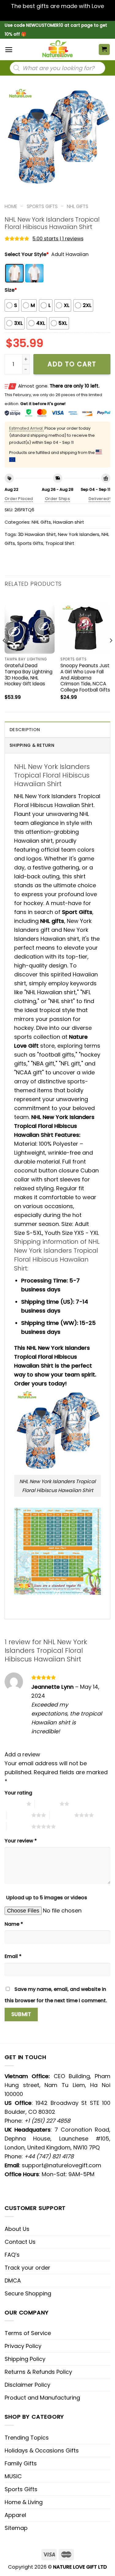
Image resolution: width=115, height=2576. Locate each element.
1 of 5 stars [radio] (14, 1804)
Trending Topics (27, 2438)
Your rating (18, 1793)
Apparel (15, 2515)
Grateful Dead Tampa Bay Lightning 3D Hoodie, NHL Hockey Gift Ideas (29, 675)
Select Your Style (27, 254)
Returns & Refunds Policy (38, 2372)
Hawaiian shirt (69, 522)
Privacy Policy (23, 2346)
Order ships (57, 499)
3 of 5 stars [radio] (19, 1815)
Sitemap (16, 2528)
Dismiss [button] (58, 15)
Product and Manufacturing (42, 2398)
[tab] (57, 729)
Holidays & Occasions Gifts (42, 2450)
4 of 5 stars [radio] (62, 1815)
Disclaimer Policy (27, 2385)
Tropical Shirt (60, 543)
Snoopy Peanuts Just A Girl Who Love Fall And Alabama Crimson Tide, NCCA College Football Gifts (85, 678)
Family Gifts (21, 2463)
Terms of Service (28, 2333)
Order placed (19, 499)
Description (25, 730)
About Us (17, 2229)
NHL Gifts (78, 206)
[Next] (111, 653)
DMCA (13, 2281)
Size (11, 290)
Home (11, 206)
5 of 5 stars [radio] (19, 1826)
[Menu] (9, 50)
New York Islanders (79, 534)
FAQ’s (12, 2255)
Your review (21, 1841)
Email (13, 1956)
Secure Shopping (28, 2293)
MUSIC (13, 2476)
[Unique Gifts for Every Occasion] (58, 49)
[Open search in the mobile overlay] (57, 68)
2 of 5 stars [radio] (47, 1804)
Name (14, 1924)
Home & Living (24, 2502)
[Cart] (104, 50)
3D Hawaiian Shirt (37, 534)
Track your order (27, 2268)
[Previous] (4, 653)
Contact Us (20, 2242)
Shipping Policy (25, 2359)
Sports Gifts (42, 206)
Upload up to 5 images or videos (47, 1898)
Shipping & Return (32, 745)
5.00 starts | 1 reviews (58, 239)
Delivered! (100, 499)
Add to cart (72, 364)
